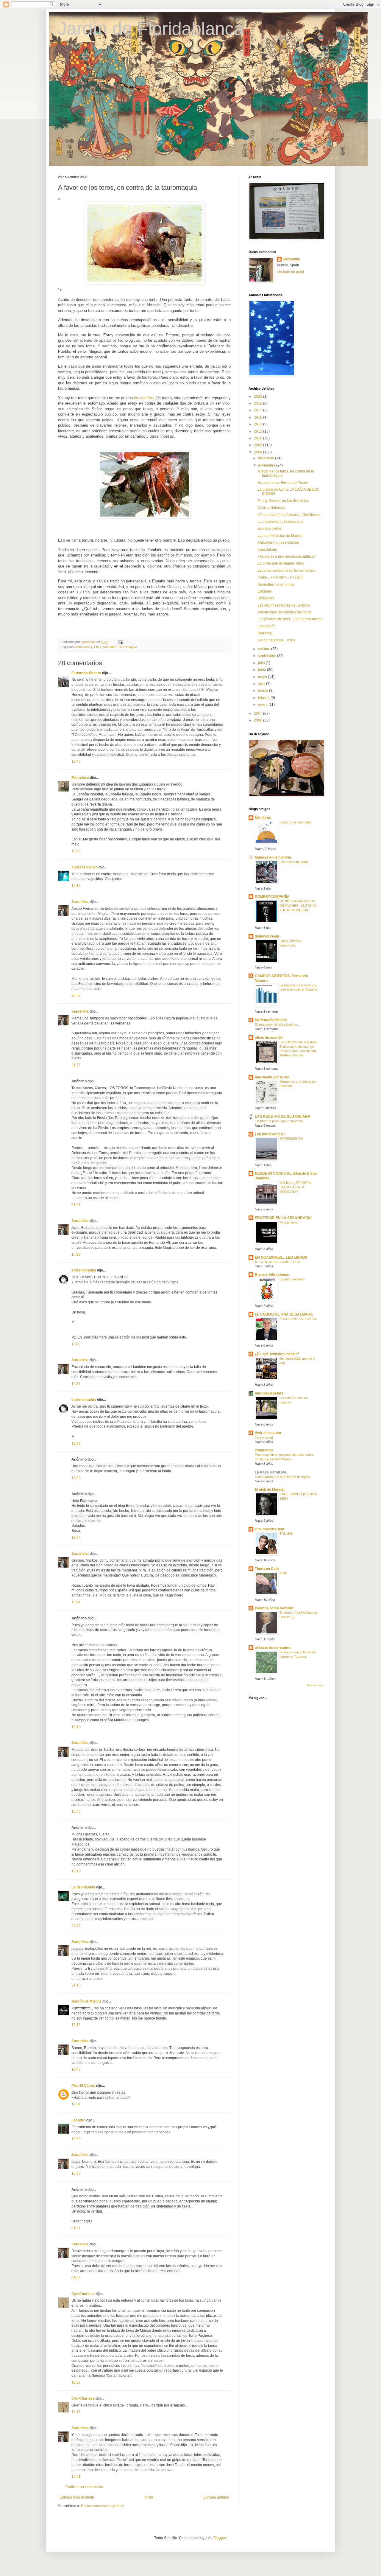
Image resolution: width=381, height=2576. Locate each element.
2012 (259, 431)
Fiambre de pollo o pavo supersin (279, 1121)
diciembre (267, 458)
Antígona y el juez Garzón (278, 542)
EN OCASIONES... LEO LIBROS (281, 1257)
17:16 (76, 2025)
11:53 (76, 1443)
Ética (98, 647)
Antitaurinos (84, 647)
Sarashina (80, 902)
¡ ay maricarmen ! (270, 1134)
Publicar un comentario (84, 2487)
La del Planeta (83, 1887)
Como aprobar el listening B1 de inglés (282, 1477)
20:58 (76, 995)
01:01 (76, 1205)
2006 (259, 720)
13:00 (76, 1478)
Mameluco (80, 778)
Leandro (78, 2120)
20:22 (76, 1926)
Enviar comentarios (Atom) (102, 2506)
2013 (259, 424)
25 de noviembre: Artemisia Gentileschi (289, 515)
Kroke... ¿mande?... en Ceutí (280, 577)
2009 (259, 445)
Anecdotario (267, 550)
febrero (264, 698)
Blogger (220, 2538)
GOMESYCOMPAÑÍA (272, 897)
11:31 (76, 1384)
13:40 (76, 761)
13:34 (76, 1537)
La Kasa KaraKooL (271, 1472)
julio (262, 663)
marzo (264, 691)
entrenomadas (84, 1270)
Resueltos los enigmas (276, 584)
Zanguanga (264, 1450)
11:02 (76, 1344)
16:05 (76, 1812)
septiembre (268, 656)
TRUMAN (286, 1534)
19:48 (76, 2070)
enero (263, 705)
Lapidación (267, 626)
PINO (284, 1573)
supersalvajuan (85, 867)
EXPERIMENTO (291, 1139)
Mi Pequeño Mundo (271, 1020)
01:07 (76, 2228)
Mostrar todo (315, 1685)
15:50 (76, 2174)
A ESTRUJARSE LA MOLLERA (277, 1262)
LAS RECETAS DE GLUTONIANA (283, 1117)
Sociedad (110, 647)
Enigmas (265, 591)
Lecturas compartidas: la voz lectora (286, 570)
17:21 (76, 2104)
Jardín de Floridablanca (151, 29)
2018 (259, 403)
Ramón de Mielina (86, 2001)
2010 (259, 438)
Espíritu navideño (292, 1279)
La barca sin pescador (296, 822)
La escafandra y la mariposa (280, 522)
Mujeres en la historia (273, 857)
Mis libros (263, 818)
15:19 (76, 1727)
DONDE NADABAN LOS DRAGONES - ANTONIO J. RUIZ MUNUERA (298, 906)
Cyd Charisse (83, 2294)
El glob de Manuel (270, 1490)
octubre (265, 649)
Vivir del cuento (268, 1433)
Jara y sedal (264, 1437)
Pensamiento (289, 1222)
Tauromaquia (128, 647)
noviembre (267, 465)
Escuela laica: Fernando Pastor (283, 483)
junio (263, 670)
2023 (259, 397)
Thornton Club (267, 1569)
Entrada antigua (216, 2497)
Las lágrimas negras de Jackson (284, 605)
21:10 (76, 1985)
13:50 (76, 851)
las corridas (144, 398)
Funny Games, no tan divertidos (283, 501)
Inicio (149, 2497)
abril (262, 684)
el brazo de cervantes (273, 1648)
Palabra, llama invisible (274, 1608)
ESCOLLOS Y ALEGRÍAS (298, 1319)
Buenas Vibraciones (272, 1275)
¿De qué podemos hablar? (277, 1354)
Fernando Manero (86, 673)
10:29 (76, 1254)
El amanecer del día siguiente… (278, 1025)
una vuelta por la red (272, 1077)
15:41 (76, 2476)
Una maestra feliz (270, 1529)
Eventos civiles (270, 528)
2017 (259, 410)
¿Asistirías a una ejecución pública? (287, 556)
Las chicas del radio (294, 862)
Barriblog (265, 633)
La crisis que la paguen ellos (281, 563)
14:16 (76, 886)
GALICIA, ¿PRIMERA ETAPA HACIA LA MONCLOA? (295, 1187)
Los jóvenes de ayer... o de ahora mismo (290, 619)
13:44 (76, 1602)
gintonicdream (267, 936)
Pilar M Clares (83, 2086)
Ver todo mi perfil (290, 272)
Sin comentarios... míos (276, 640)
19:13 (76, 1871)
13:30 (76, 2139)
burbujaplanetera (269, 1393)
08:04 (76, 2278)
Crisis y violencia (271, 508)
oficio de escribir (269, 1038)
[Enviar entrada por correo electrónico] (120, 642)
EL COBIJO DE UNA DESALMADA (284, 1314)
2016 (259, 417)
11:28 (76, 2412)
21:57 (76, 1065)
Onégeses (266, 598)
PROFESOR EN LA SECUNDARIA (283, 1218)
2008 (259, 452)
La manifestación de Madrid (280, 536)
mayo (263, 677)
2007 (259, 713)
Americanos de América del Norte (285, 612)
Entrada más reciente (77, 2497)
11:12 (76, 2382)
